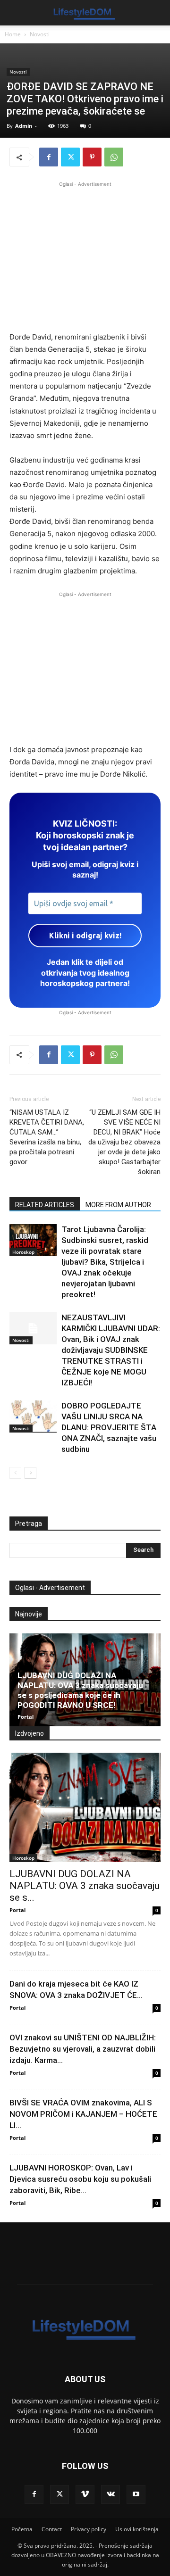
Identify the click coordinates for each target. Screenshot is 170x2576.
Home (13, 34)
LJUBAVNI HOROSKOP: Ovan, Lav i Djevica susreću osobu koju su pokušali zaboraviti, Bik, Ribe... (80, 2179)
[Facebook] (49, 157)
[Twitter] (70, 157)
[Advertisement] (85, 255)
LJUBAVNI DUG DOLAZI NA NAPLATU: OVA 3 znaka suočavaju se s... (85, 1886)
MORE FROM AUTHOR (118, 1205)
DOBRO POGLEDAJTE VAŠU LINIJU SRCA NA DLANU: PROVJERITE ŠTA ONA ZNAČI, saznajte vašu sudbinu (109, 1427)
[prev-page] (15, 1473)
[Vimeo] (85, 2494)
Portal (25, 1717)
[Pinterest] (92, 157)
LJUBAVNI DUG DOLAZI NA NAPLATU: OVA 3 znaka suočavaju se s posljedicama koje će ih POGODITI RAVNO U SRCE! (80, 1690)
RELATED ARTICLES (45, 1205)
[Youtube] (136, 2494)
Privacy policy (89, 2529)
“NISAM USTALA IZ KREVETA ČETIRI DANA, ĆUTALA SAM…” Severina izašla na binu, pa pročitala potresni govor (47, 1137)
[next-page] (30, 1473)
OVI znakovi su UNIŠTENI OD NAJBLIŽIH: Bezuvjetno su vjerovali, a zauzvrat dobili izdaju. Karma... (83, 2049)
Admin (24, 126)
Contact (52, 2529)
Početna (22, 2529)
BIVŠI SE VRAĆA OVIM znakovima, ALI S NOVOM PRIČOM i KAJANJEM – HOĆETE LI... (83, 2114)
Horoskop (23, 1252)
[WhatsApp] (114, 157)
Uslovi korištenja (137, 2529)
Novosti (40, 34)
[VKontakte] (110, 2494)
